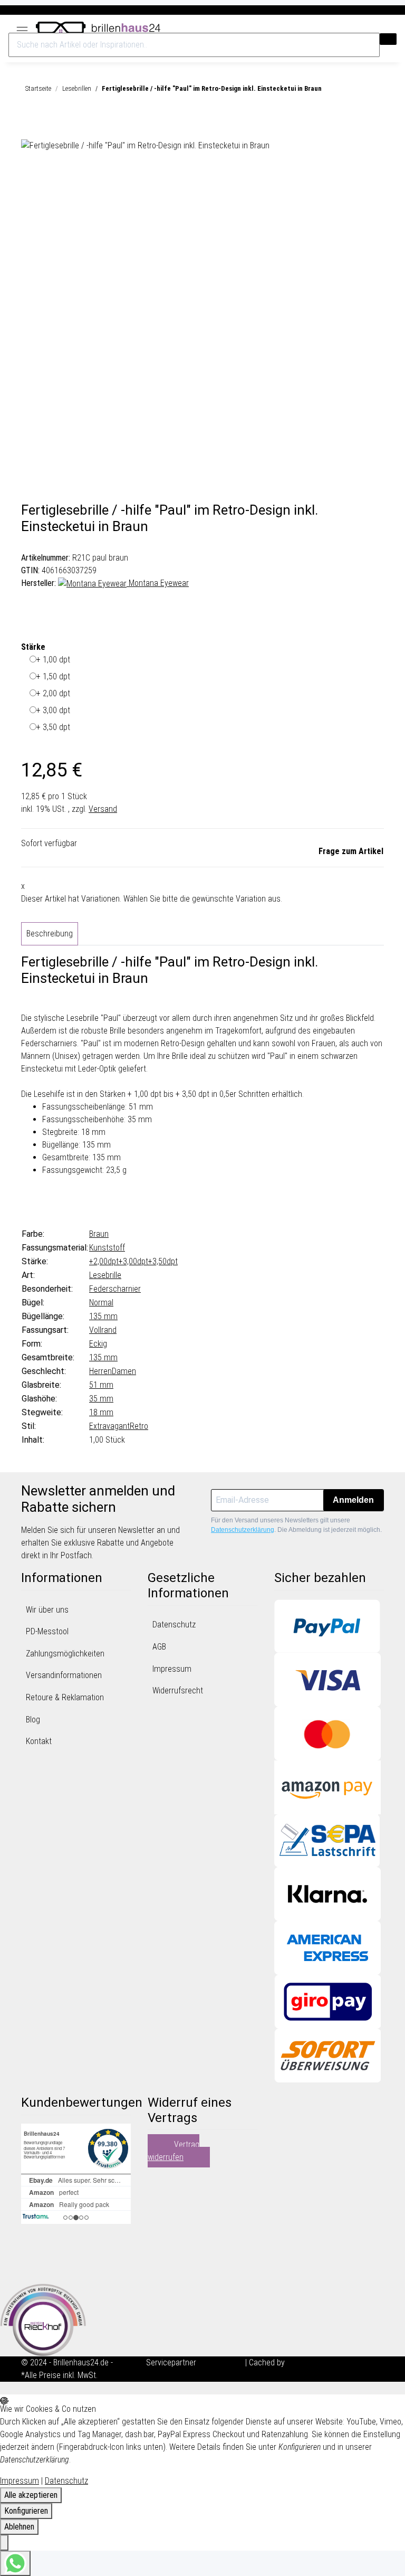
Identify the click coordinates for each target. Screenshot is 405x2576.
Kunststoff (107, 1248)
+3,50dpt (163, 1261)
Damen (124, 1371)
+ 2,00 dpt (53, 693)
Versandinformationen (64, 1675)
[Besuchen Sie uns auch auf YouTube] (30, 2256)
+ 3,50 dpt (53, 727)
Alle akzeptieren (31, 2495)
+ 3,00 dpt (53, 710)
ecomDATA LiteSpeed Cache (335, 2362)
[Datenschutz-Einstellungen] (4, 2543)
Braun (99, 1234)
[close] (30, 127)
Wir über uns (47, 1610)
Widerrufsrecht (178, 1690)
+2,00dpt (104, 1261)
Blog (33, 1720)
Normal (101, 1303)
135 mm (103, 1316)
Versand (103, 809)
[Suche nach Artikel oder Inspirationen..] (388, 39)
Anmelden (353, 1500)
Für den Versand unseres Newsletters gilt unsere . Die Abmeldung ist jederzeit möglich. (296, 1525)
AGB (159, 1647)
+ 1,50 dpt (53, 676)
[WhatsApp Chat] (15, 2563)
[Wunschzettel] (383, 28)
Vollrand (103, 1330)
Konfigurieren (26, 2511)
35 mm (101, 1399)
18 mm (101, 1412)
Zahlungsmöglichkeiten (65, 1654)
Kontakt (39, 1741)
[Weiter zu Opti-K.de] (43, 2319)
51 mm (101, 1385)
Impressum (172, 1669)
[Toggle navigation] (22, 27)
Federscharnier (115, 1289)
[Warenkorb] (392, 28)
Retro (139, 1426)
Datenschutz (174, 1625)
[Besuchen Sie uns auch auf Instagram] (30, 2268)
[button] (373, 28)
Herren (100, 1371)
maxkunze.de (222, 2362)
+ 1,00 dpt (53, 660)
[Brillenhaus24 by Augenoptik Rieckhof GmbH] (98, 26)
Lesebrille (105, 1275)
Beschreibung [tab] (50, 934)
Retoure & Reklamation (65, 1697)
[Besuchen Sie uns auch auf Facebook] (30, 2243)
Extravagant (109, 1426)
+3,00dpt (133, 1261)
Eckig (98, 1344)
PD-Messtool (47, 1631)
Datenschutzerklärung (243, 1530)
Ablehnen (19, 2527)
